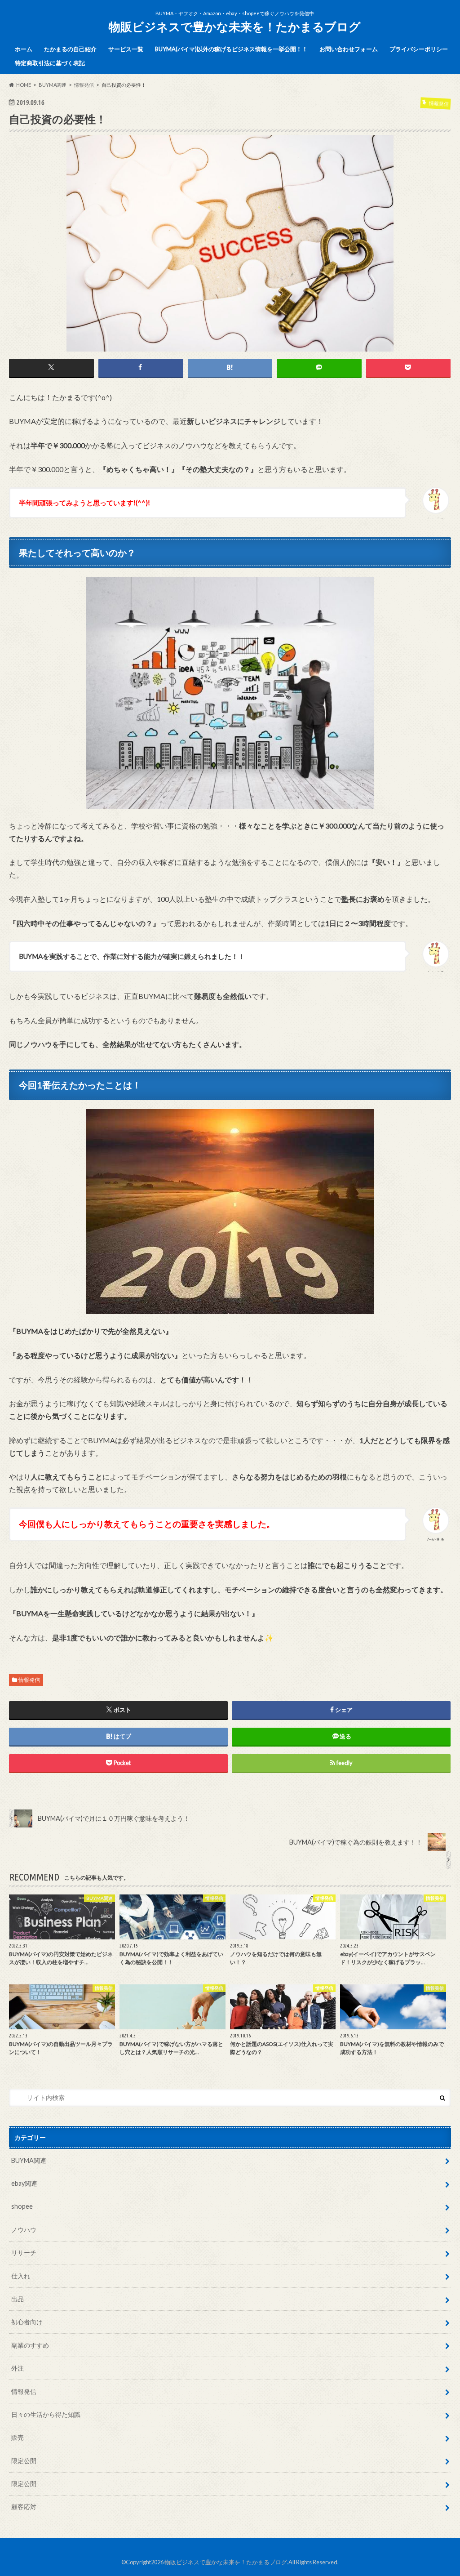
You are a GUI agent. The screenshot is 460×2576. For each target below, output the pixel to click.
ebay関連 (24, 2183)
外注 (18, 2368)
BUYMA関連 (29, 2160)
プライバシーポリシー (419, 49)
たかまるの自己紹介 (70, 49)
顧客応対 (24, 2507)
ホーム (24, 49)
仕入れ (21, 2276)
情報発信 (29, 1680)
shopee (22, 2206)
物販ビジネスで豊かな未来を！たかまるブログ (235, 27)
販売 (18, 2437)
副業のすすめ (30, 2345)
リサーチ (24, 2253)
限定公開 (24, 2461)
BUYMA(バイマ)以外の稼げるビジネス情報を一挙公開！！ (231, 49)
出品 (18, 2299)
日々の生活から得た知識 (46, 2414)
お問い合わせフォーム (349, 49)
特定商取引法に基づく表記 (50, 63)
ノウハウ (24, 2230)
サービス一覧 (126, 49)
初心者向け (27, 2322)
